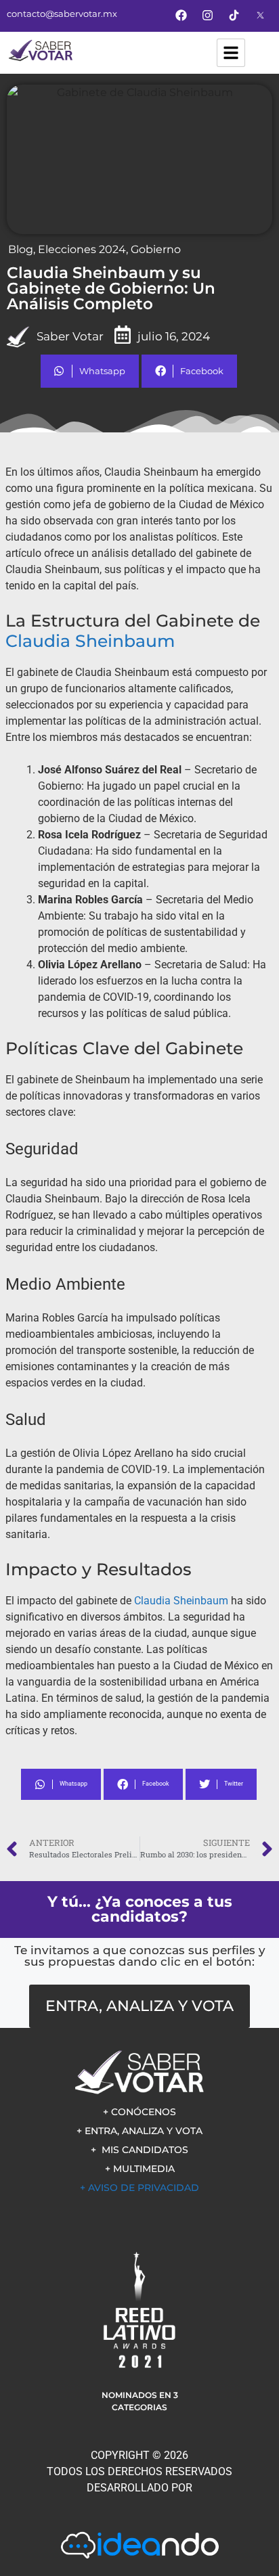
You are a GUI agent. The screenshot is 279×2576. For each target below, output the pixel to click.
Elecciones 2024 (82, 249)
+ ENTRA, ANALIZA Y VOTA (139, 2131)
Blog (21, 249)
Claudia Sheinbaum (90, 641)
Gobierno (156, 249)
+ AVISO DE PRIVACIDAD (139, 2188)
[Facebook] (181, 15)
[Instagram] (208, 15)
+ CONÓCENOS (139, 2112)
